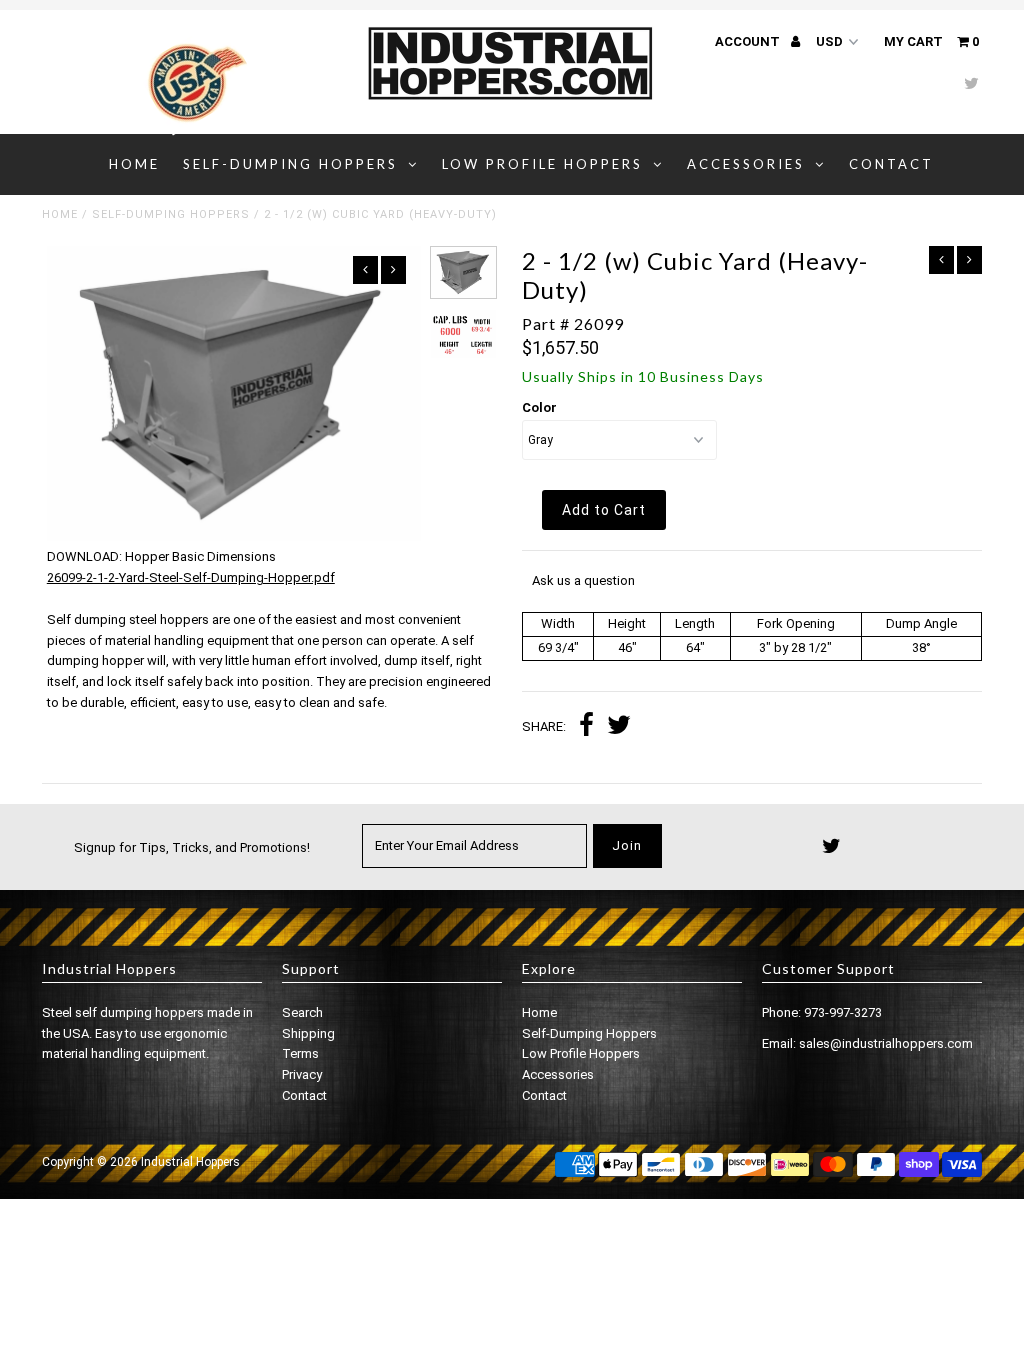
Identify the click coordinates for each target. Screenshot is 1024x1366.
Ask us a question (583, 580)
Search (302, 1012)
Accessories (746, 164)
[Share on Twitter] (619, 727)
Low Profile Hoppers (542, 164)
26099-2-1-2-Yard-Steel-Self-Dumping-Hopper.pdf (191, 577)
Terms (300, 1053)
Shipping (308, 1033)
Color (539, 407)
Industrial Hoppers (190, 1162)
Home (134, 164)
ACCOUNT (749, 41)
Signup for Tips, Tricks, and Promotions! (192, 847)
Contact (891, 164)
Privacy (302, 1074)
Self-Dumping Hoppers (290, 164)
